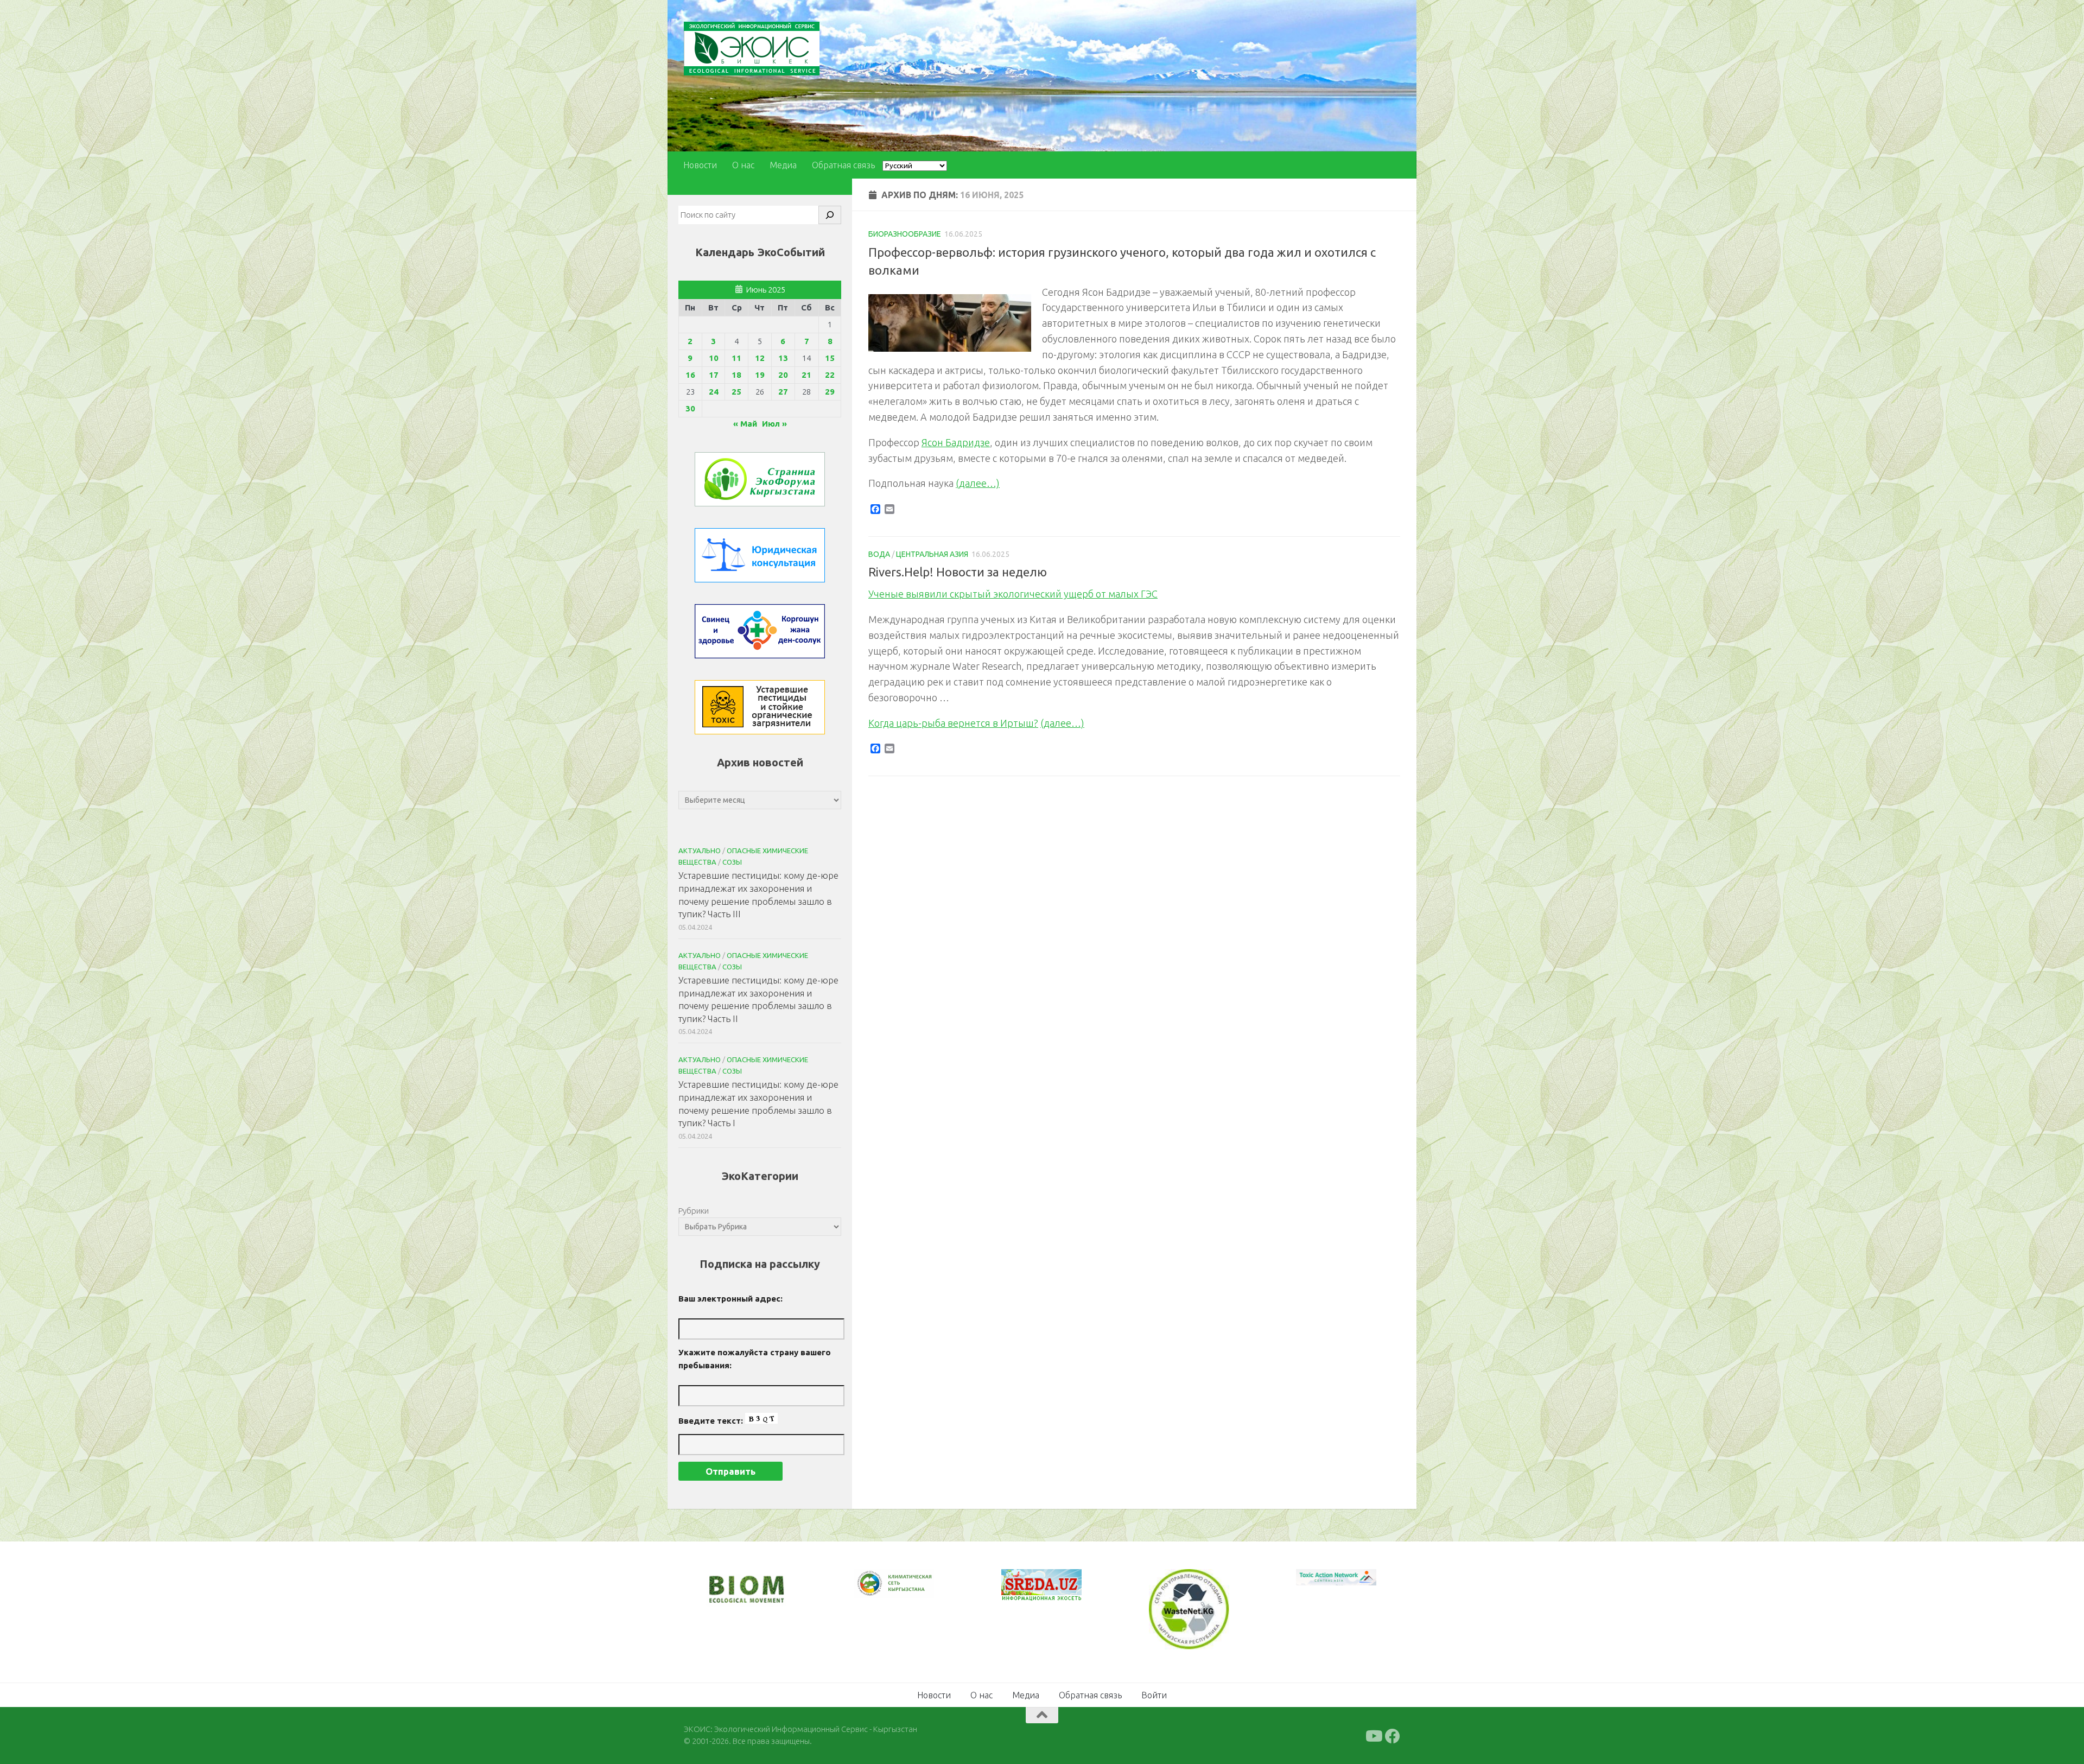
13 (783, 358)
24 (714, 392)
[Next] (912, 1591)
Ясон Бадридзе (956, 442)
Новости (700, 165)
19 (760, 375)
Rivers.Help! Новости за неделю (958, 572)
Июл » (774, 424)
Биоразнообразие (905, 234)
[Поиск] (830, 215)
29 (830, 392)
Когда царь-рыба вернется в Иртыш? (953, 723)
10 (714, 358)
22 (830, 375)
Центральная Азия (932, 554)
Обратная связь (843, 165)
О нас (743, 165)
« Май (745, 424)
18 (736, 375)
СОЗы (732, 862)
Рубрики (694, 1211)
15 (830, 358)
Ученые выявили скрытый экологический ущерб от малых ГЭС (1013, 594)
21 (806, 375)
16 (690, 375)
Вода (879, 554)
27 (783, 392)
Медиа (783, 165)
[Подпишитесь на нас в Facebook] (1393, 1735)
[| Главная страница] (752, 49)
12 (760, 358)
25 (736, 392)
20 (783, 375)
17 (714, 375)
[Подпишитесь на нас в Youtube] (1373, 1735)
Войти (1154, 1694)
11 (736, 358)
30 (690, 408)
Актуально (700, 851)
